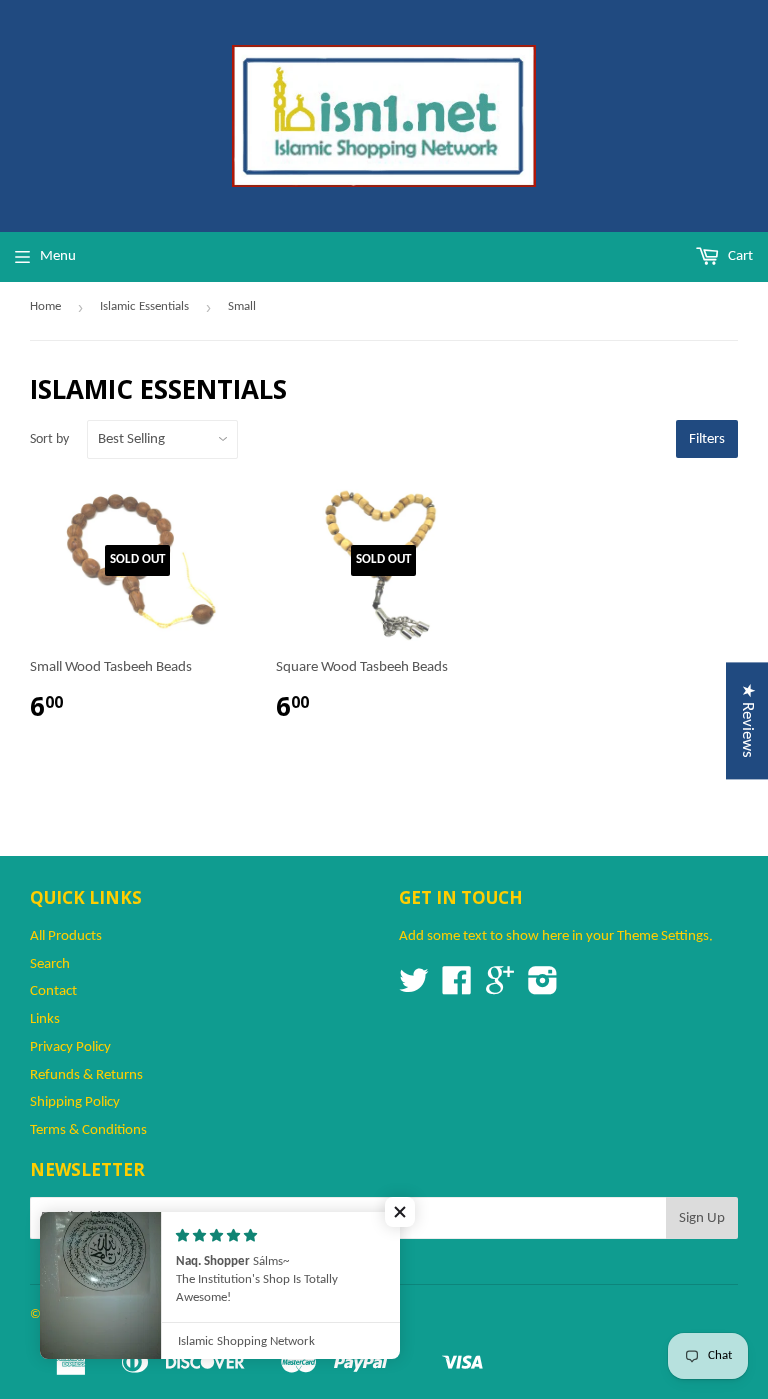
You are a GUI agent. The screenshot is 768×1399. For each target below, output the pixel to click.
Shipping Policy (75, 1102)
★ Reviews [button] (747, 720)
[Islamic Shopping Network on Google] (500, 988)
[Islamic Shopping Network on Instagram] (543, 988)
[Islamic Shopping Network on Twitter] (414, 988)
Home (45, 306)
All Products (66, 936)
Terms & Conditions (88, 1130)
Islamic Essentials (144, 306)
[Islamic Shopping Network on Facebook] (457, 988)
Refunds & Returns (86, 1075)
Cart (739, 256)
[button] (400, 1212)
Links (45, 1019)
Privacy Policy (70, 1047)
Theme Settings (663, 936)
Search (50, 964)
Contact (53, 991)
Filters (707, 439)
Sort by (49, 439)
